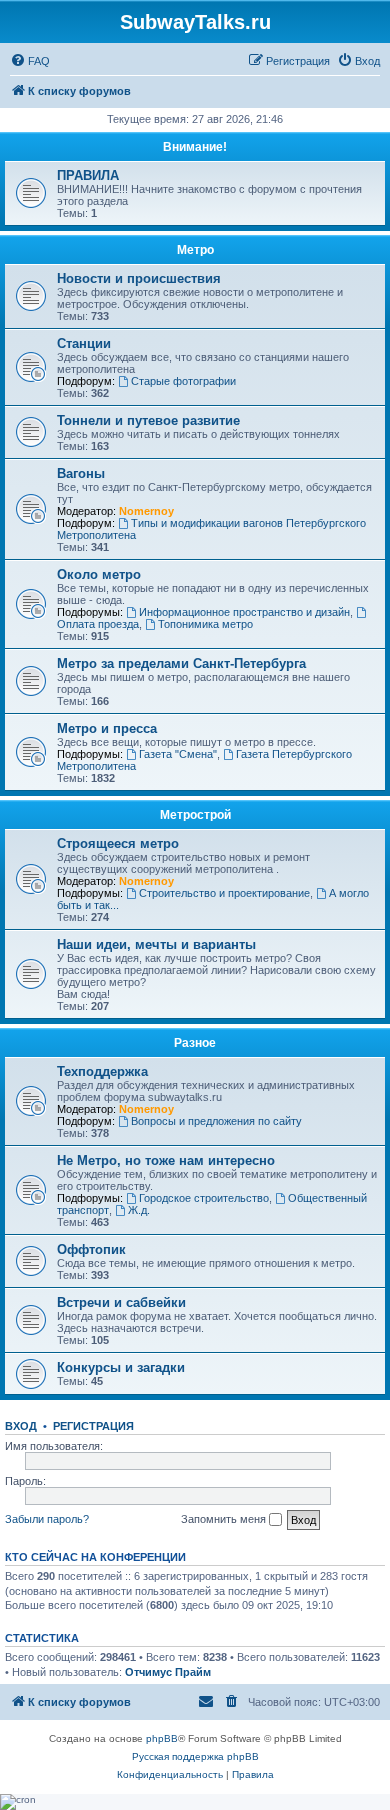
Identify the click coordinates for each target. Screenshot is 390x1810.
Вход (21, 1426)
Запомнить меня (225, 1519)
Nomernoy (146, 511)
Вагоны (81, 473)
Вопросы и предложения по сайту (216, 1121)
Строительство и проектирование (224, 893)
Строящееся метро (118, 843)
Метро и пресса (107, 728)
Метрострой (195, 815)
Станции (84, 343)
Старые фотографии (183, 381)
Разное (195, 1043)
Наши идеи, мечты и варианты (156, 944)
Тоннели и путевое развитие (148, 420)
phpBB (162, 1738)
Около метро (99, 574)
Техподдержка (102, 1071)
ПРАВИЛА (88, 175)
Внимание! (195, 147)
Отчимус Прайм (168, 1672)
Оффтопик (91, 1249)
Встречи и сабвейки (121, 1302)
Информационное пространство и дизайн (244, 612)
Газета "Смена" (178, 754)
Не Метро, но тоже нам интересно (166, 1160)
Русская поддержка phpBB (195, 1756)
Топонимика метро (205, 624)
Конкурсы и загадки (121, 1367)
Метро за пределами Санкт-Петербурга (181, 663)
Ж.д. (139, 1210)
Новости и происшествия (139, 278)
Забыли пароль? (47, 1519)
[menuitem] (30, 61)
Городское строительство (204, 1198)
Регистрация (93, 1426)
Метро (195, 250)
